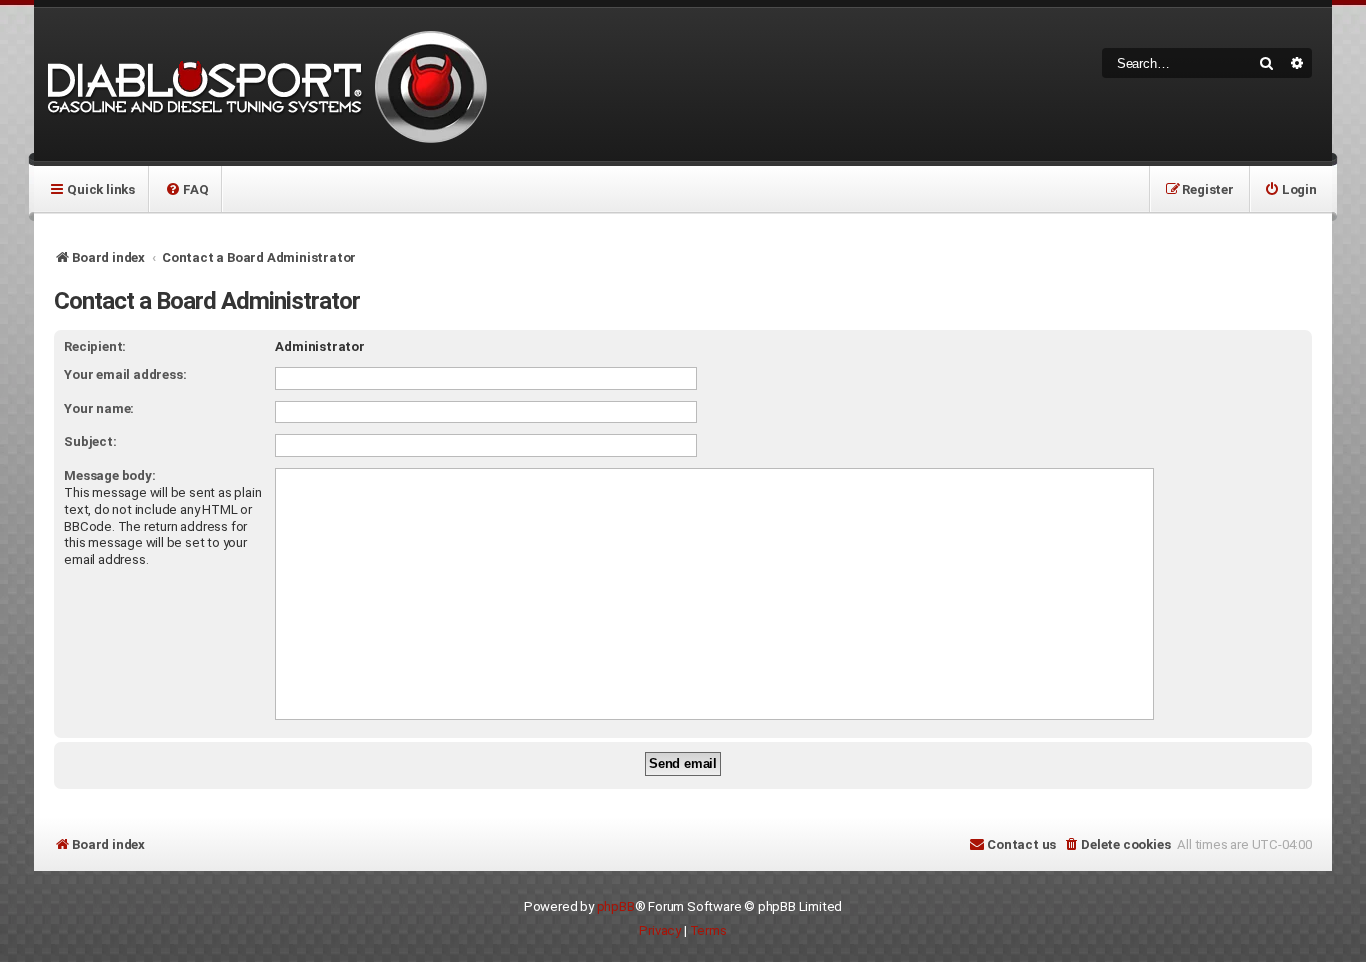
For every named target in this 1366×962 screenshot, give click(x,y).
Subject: (90, 441)
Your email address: (125, 374)
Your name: (99, 408)
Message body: (109, 475)
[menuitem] (186, 189)
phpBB (616, 906)
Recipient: (95, 346)
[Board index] (264, 84)
